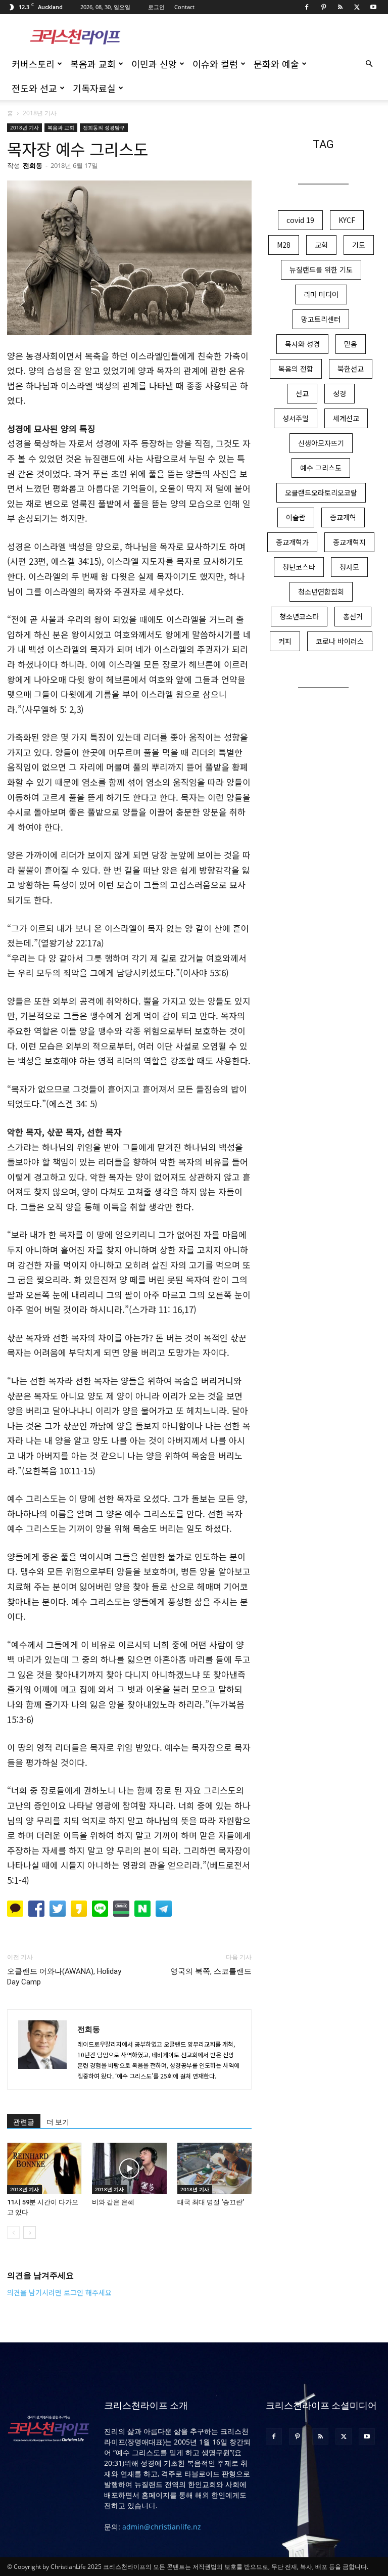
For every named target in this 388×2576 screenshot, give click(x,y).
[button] (369, 64)
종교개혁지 (349, 542)
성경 (339, 393)
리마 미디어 (321, 294)
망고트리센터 (321, 319)
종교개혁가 (292, 542)
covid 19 (300, 220)
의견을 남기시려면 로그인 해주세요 (59, 2292)
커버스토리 (33, 64)
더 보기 (58, 2122)
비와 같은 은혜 (113, 2202)
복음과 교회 (93, 64)
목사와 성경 (302, 344)
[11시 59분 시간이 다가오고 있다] (44, 2168)
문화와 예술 (276, 64)
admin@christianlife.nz (162, 2527)
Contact (184, 7)
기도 (359, 245)
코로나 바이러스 (340, 641)
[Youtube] (373, 7)
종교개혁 (343, 517)
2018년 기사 (25, 127)
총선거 (353, 616)
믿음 (351, 344)
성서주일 (296, 418)
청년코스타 (299, 567)
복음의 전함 (296, 369)
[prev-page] (13, 2232)
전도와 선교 (34, 88)
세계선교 (346, 418)
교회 (321, 245)
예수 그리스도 (321, 468)
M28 (284, 245)
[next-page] (30, 2232)
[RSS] (340, 7)
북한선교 (351, 369)
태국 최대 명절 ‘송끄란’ (211, 2202)
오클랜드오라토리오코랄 (321, 492)
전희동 (33, 165)
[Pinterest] (323, 7)
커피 (285, 641)
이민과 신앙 (154, 64)
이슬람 (296, 517)
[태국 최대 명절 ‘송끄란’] (214, 2168)
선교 (302, 393)
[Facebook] (307, 7)
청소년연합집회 (321, 592)
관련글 (24, 2122)
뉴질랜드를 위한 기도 (321, 269)
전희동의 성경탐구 (104, 127)
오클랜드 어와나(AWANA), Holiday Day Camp (64, 1977)
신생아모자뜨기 (321, 443)
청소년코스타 (299, 616)
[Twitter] (357, 7)
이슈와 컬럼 (215, 64)
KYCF (347, 220)
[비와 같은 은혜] (129, 2168)
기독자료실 (94, 88)
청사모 (349, 567)
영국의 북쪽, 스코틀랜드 (211, 1971)
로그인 (156, 7)
